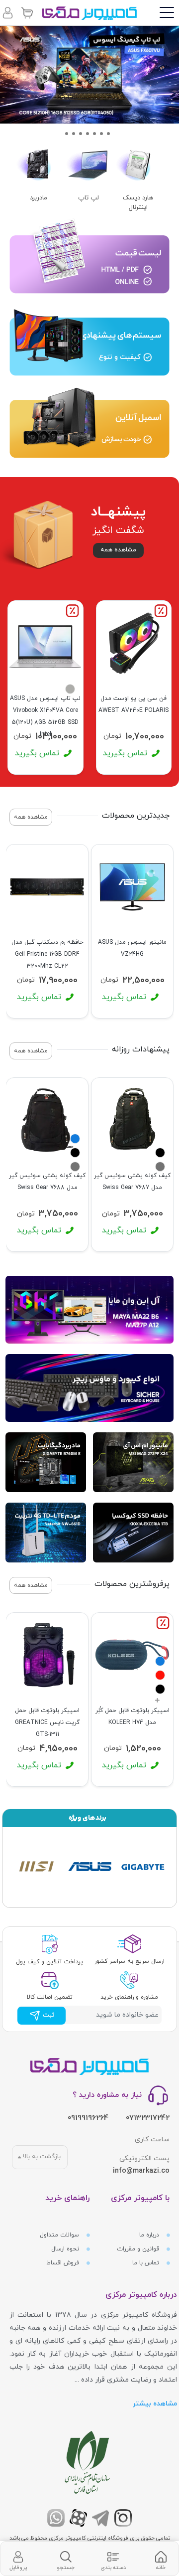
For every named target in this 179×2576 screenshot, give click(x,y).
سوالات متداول (60, 2235)
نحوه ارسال (66, 2249)
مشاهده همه (118, 550)
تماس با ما (147, 2263)
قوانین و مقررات (139, 2249)
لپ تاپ (89, 198)
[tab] (161, 2559)
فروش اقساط (64, 2263)
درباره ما (150, 2235)
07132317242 (148, 2118)
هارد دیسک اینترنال (138, 203)
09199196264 (88, 2118)
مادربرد (39, 198)
